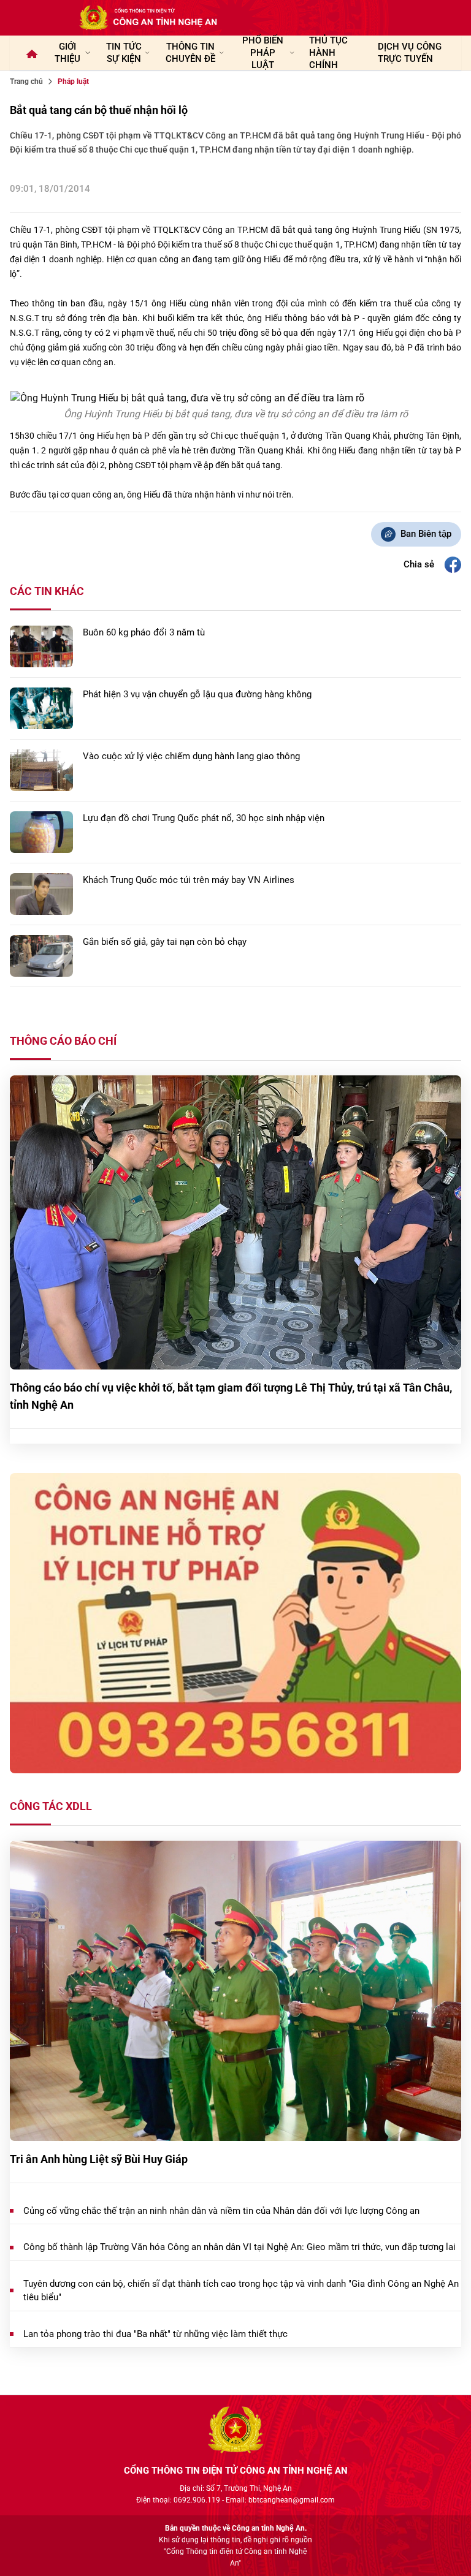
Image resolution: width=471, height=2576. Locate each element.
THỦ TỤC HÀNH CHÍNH (328, 53)
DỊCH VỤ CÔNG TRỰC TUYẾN (410, 53)
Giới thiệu (67, 53)
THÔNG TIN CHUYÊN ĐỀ (190, 53)
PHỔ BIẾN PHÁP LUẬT (263, 53)
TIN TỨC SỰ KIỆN (124, 53)
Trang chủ (26, 81)
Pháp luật (73, 81)
